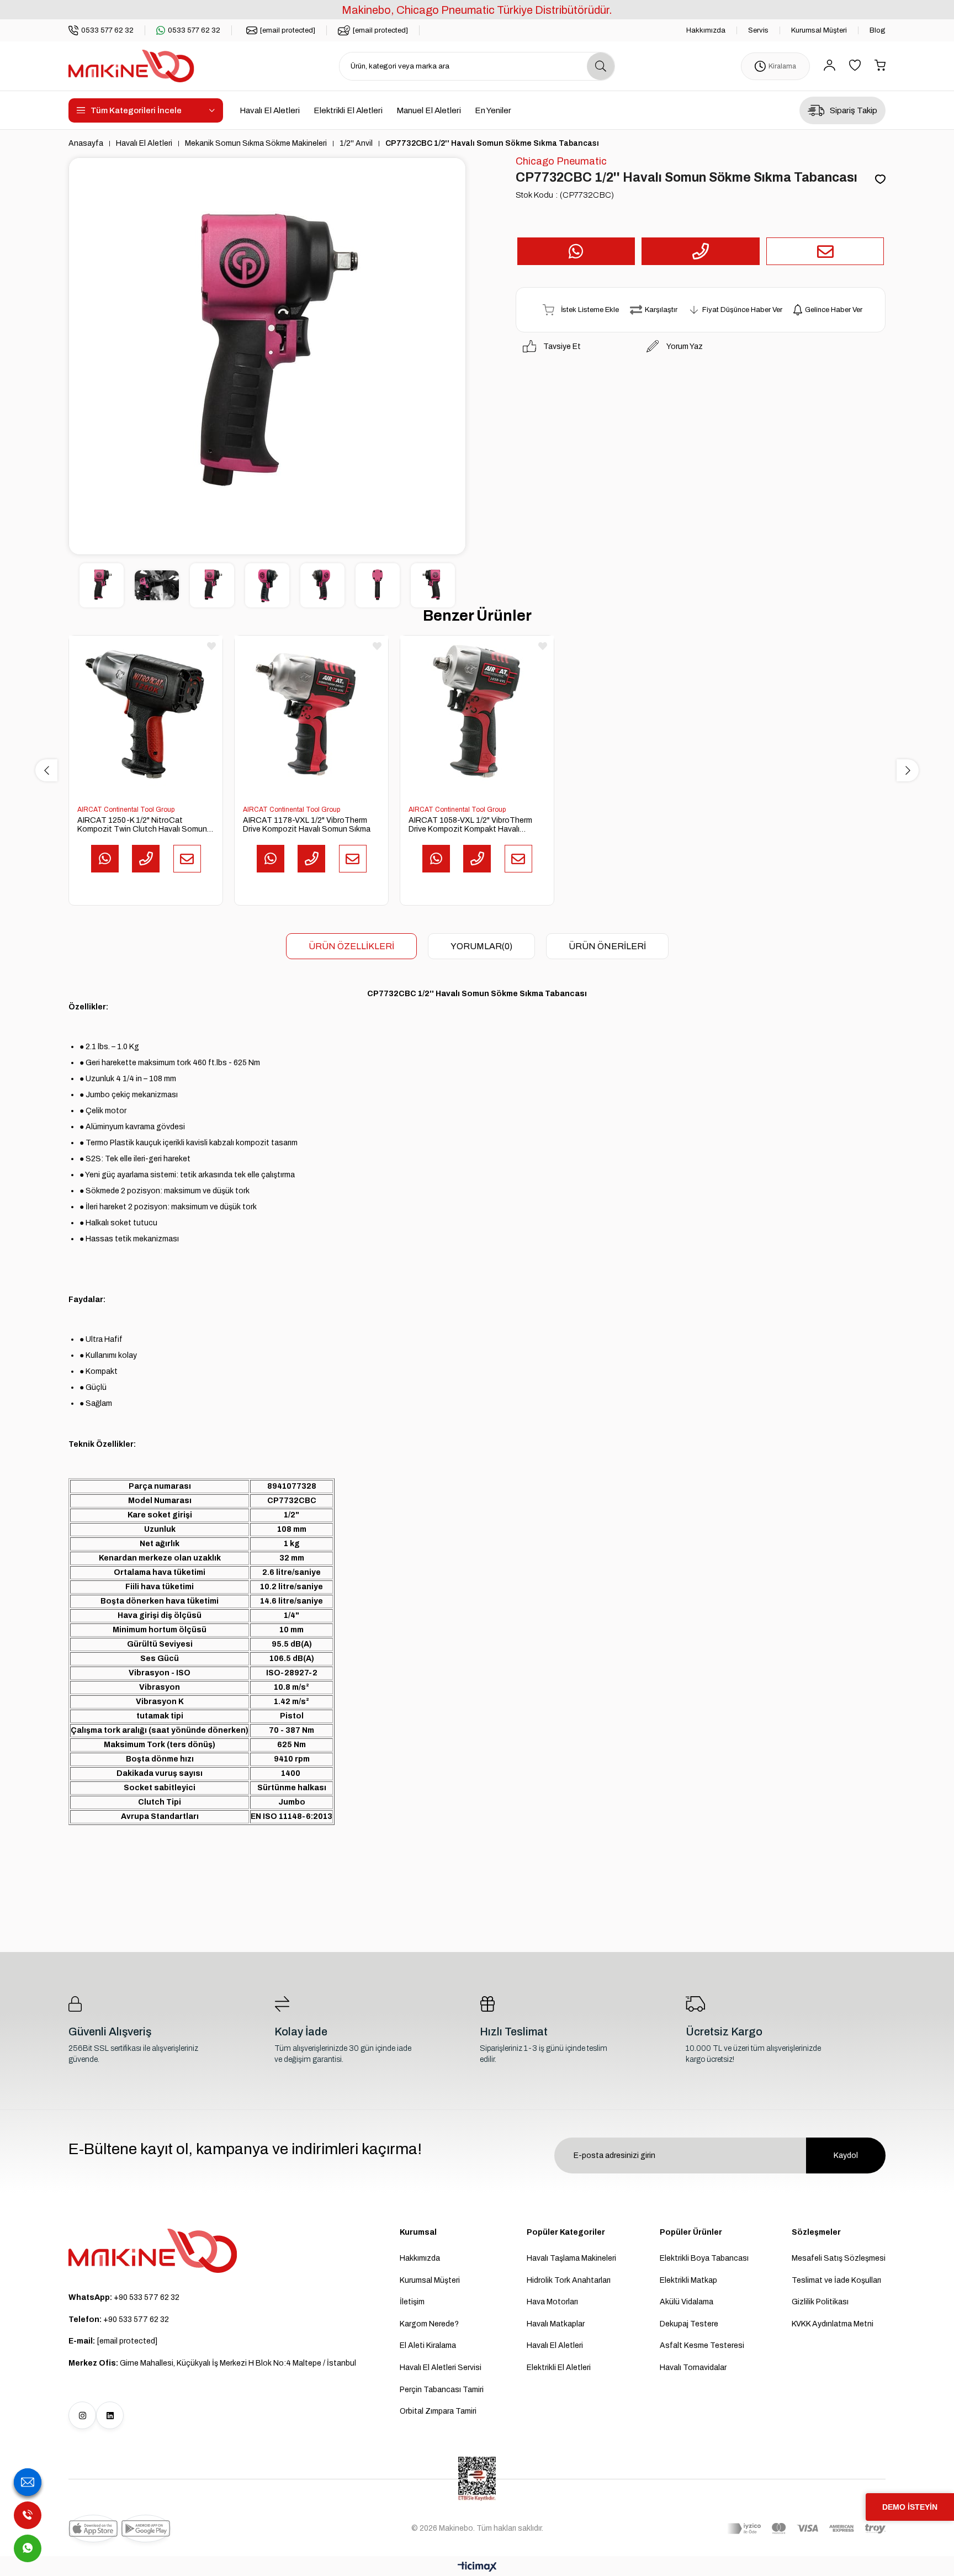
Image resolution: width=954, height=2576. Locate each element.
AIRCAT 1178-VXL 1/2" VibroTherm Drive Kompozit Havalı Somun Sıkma (307, 825)
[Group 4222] (153, 2251)
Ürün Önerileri (607, 946)
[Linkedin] (110, 2415)
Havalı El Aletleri (270, 110)
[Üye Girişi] (830, 66)
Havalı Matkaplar (556, 2324)
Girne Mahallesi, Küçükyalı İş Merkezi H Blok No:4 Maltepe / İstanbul (212, 2363)
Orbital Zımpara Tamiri (438, 2411)
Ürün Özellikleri (351, 946)
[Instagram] (82, 2415)
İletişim (412, 2302)
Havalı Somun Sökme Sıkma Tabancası (511, 994)
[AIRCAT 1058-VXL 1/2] (477, 712)
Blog (878, 30)
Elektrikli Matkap (688, 2280)
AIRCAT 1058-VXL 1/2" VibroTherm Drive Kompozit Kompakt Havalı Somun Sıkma (470, 825)
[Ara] (601, 66)
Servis (758, 30)
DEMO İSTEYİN (910, 2507)
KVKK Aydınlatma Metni (833, 2324)
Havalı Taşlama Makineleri (571, 2258)
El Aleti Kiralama (428, 2345)
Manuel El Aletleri (429, 110)
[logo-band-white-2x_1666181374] (806, 2529)
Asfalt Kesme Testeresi (702, 2345)
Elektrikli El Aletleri (348, 110)
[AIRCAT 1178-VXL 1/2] (311, 712)
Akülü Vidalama (687, 2302)
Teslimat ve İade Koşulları (836, 2280)
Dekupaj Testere (689, 2324)
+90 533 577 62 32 (124, 2297)
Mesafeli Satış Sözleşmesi (839, 2258)
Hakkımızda (706, 30)
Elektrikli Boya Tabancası (704, 2258)
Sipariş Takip (854, 110)
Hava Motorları (552, 2302)
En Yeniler (493, 110)
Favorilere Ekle (211, 646)
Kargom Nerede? (429, 2324)
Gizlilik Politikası (820, 2302)
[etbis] (477, 2479)
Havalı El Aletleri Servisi (441, 2368)
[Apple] (93, 2529)
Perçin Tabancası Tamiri (442, 2390)
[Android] (146, 2529)
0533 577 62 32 (107, 30)
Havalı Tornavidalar (693, 2368)
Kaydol (846, 2156)
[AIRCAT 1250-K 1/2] (146, 712)
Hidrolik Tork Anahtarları (569, 2280)
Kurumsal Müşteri (819, 30)
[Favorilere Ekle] (880, 180)
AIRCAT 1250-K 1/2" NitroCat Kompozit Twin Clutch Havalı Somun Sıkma (142, 825)
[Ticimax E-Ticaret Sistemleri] (477, 2567)
